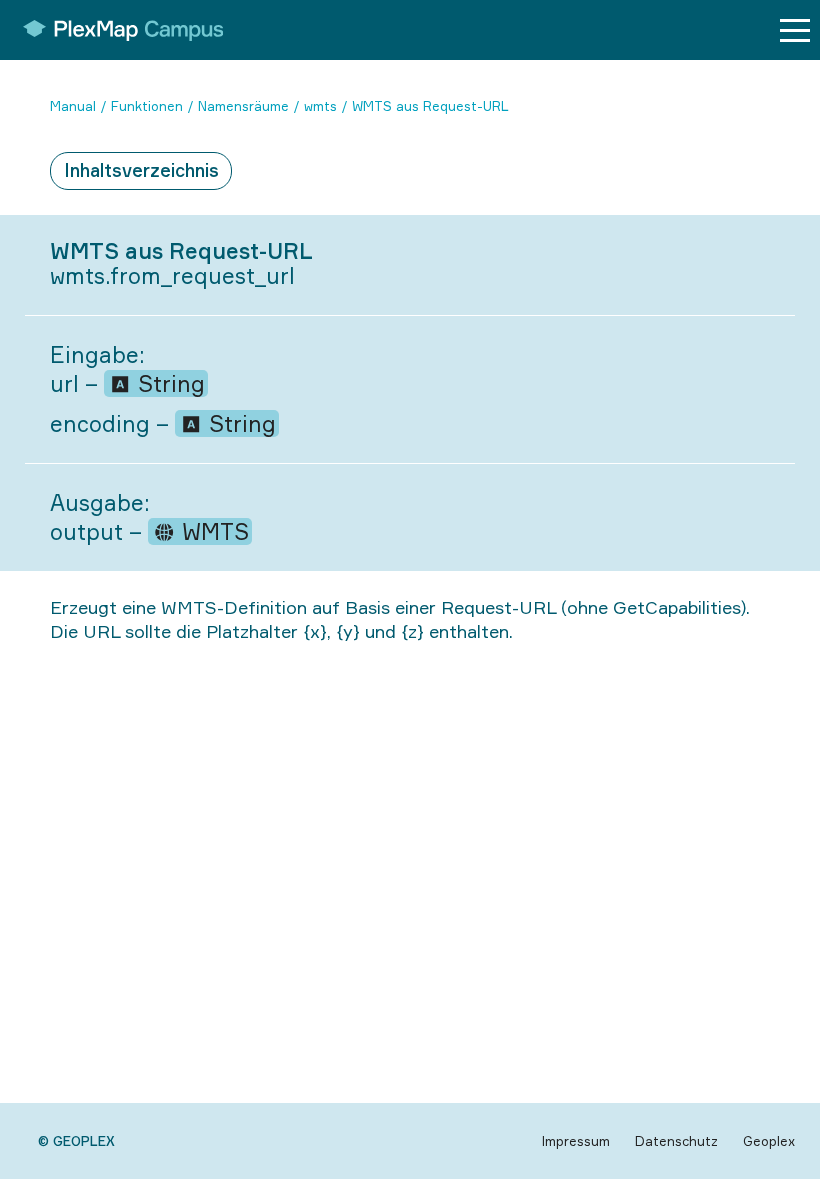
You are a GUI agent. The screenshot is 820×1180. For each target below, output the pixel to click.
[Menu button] (795, 30)
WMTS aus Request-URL (430, 106)
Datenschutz (676, 1141)
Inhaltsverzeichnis (141, 170)
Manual (73, 106)
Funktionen (147, 106)
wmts (320, 106)
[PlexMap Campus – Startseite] (116, 30)
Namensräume (243, 106)
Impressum (576, 1141)
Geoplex (769, 1141)
